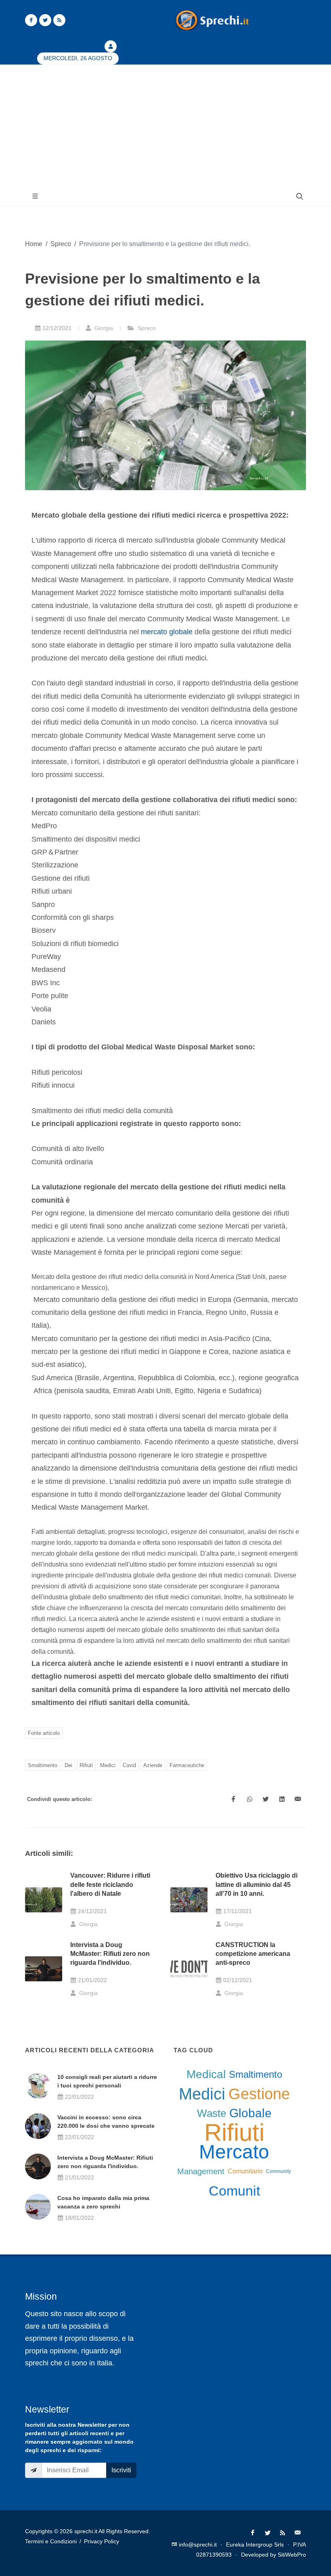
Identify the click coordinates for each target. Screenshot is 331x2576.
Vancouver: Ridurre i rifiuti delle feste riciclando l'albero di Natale (110, 1884)
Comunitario (245, 2171)
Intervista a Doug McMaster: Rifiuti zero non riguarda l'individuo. (110, 1954)
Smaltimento (43, 1765)
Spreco (61, 244)
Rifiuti (86, 1765)
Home (34, 244)
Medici (108, 1765)
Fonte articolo (44, 1733)
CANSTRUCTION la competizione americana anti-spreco (253, 1954)
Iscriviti (121, 2470)
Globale (250, 2113)
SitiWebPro (292, 2555)
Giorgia (103, 328)
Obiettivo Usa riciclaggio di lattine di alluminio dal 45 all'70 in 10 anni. (257, 1884)
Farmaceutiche (187, 1765)
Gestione (259, 2094)
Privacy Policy (102, 2541)
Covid (129, 1765)
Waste (212, 2113)
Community (279, 2171)
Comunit (234, 2191)
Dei (68, 1765)
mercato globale (167, 632)
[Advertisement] (165, 125)
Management (201, 2171)
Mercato (234, 2152)
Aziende (153, 1765)
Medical (206, 2074)
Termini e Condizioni (51, 2541)
